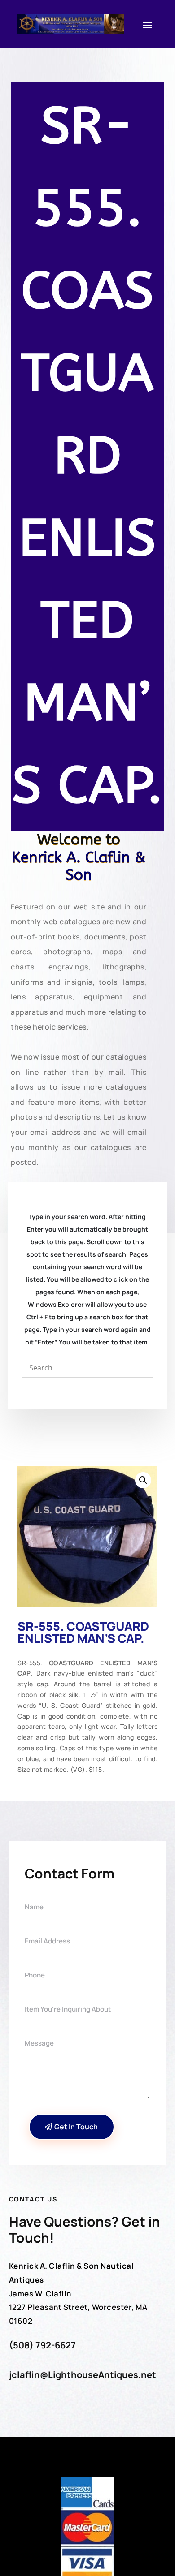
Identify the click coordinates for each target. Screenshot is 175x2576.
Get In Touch (76, 2127)
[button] (143, 1480)
